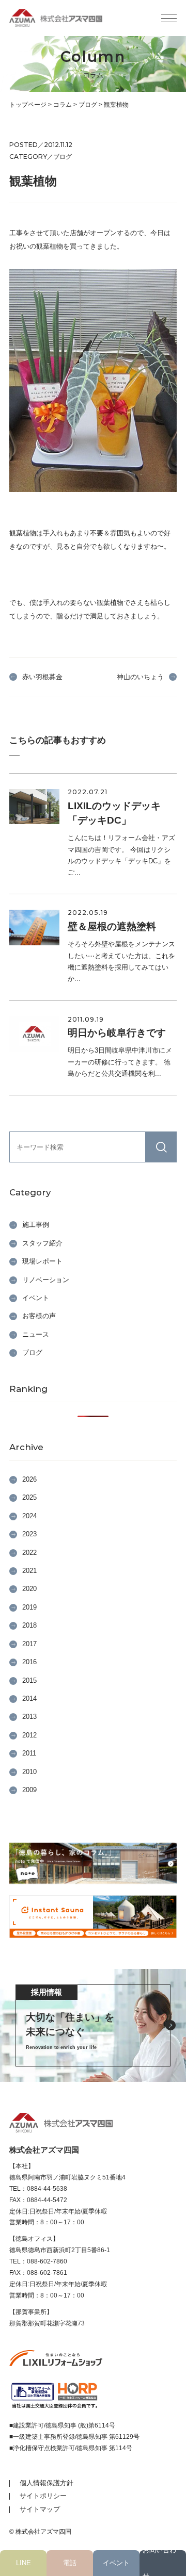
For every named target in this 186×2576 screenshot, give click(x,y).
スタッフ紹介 (42, 1243)
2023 (29, 1534)
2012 (29, 1735)
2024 (29, 1516)
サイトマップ (40, 2509)
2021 (29, 1571)
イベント (116, 2563)
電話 (70, 2563)
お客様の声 (39, 1316)
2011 (29, 1753)
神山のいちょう (140, 677)
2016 (29, 1662)
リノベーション (46, 1280)
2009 (29, 1790)
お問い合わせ (159, 2563)
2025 (29, 1497)
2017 (29, 1644)
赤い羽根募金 (42, 677)
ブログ (32, 1352)
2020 (29, 1589)
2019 (29, 1607)
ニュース (36, 1334)
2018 (29, 1625)
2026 (29, 1479)
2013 (29, 1717)
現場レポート (42, 1261)
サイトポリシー (43, 2496)
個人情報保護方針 (47, 2483)
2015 (29, 1680)
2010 (29, 1772)
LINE (24, 2563)
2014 (29, 1699)
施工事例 (36, 1225)
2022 (29, 1553)
